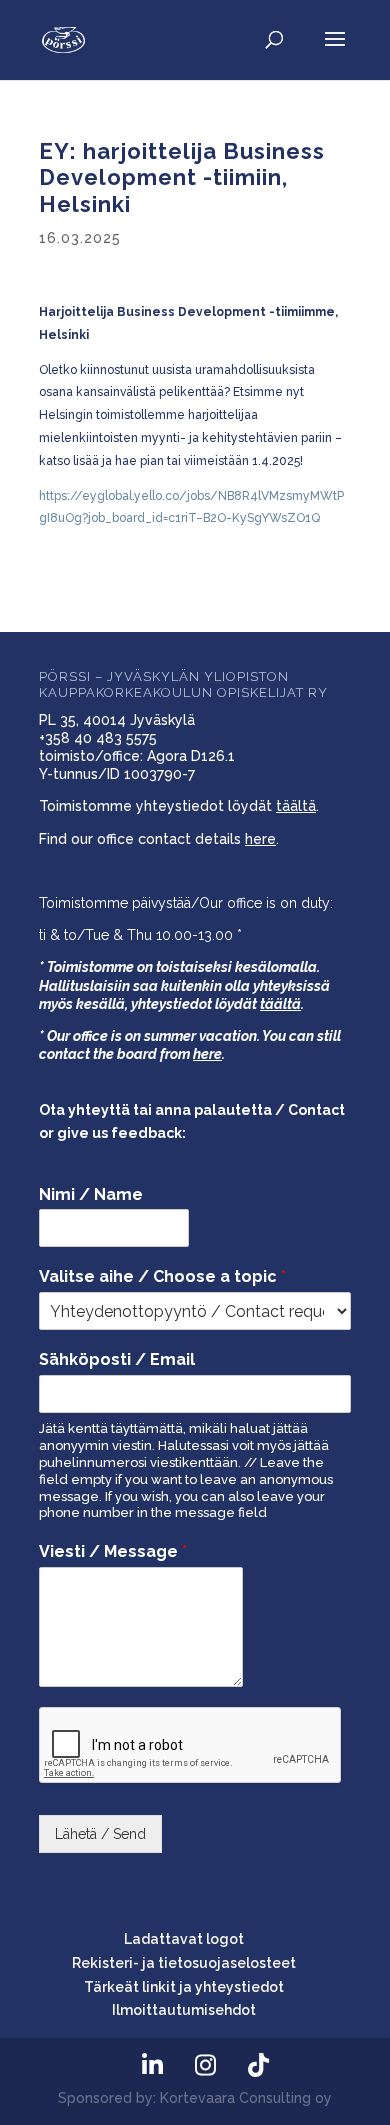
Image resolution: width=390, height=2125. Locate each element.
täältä (296, 806)
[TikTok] (258, 2065)
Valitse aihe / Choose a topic (162, 1276)
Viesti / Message (113, 1551)
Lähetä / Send (100, 1834)
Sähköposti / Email (117, 1359)
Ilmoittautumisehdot (184, 2010)
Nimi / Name (91, 1194)
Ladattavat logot (184, 1939)
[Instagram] (205, 2065)
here (260, 839)
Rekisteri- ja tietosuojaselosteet (184, 1963)
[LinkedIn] (152, 2065)
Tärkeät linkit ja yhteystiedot (184, 1987)
